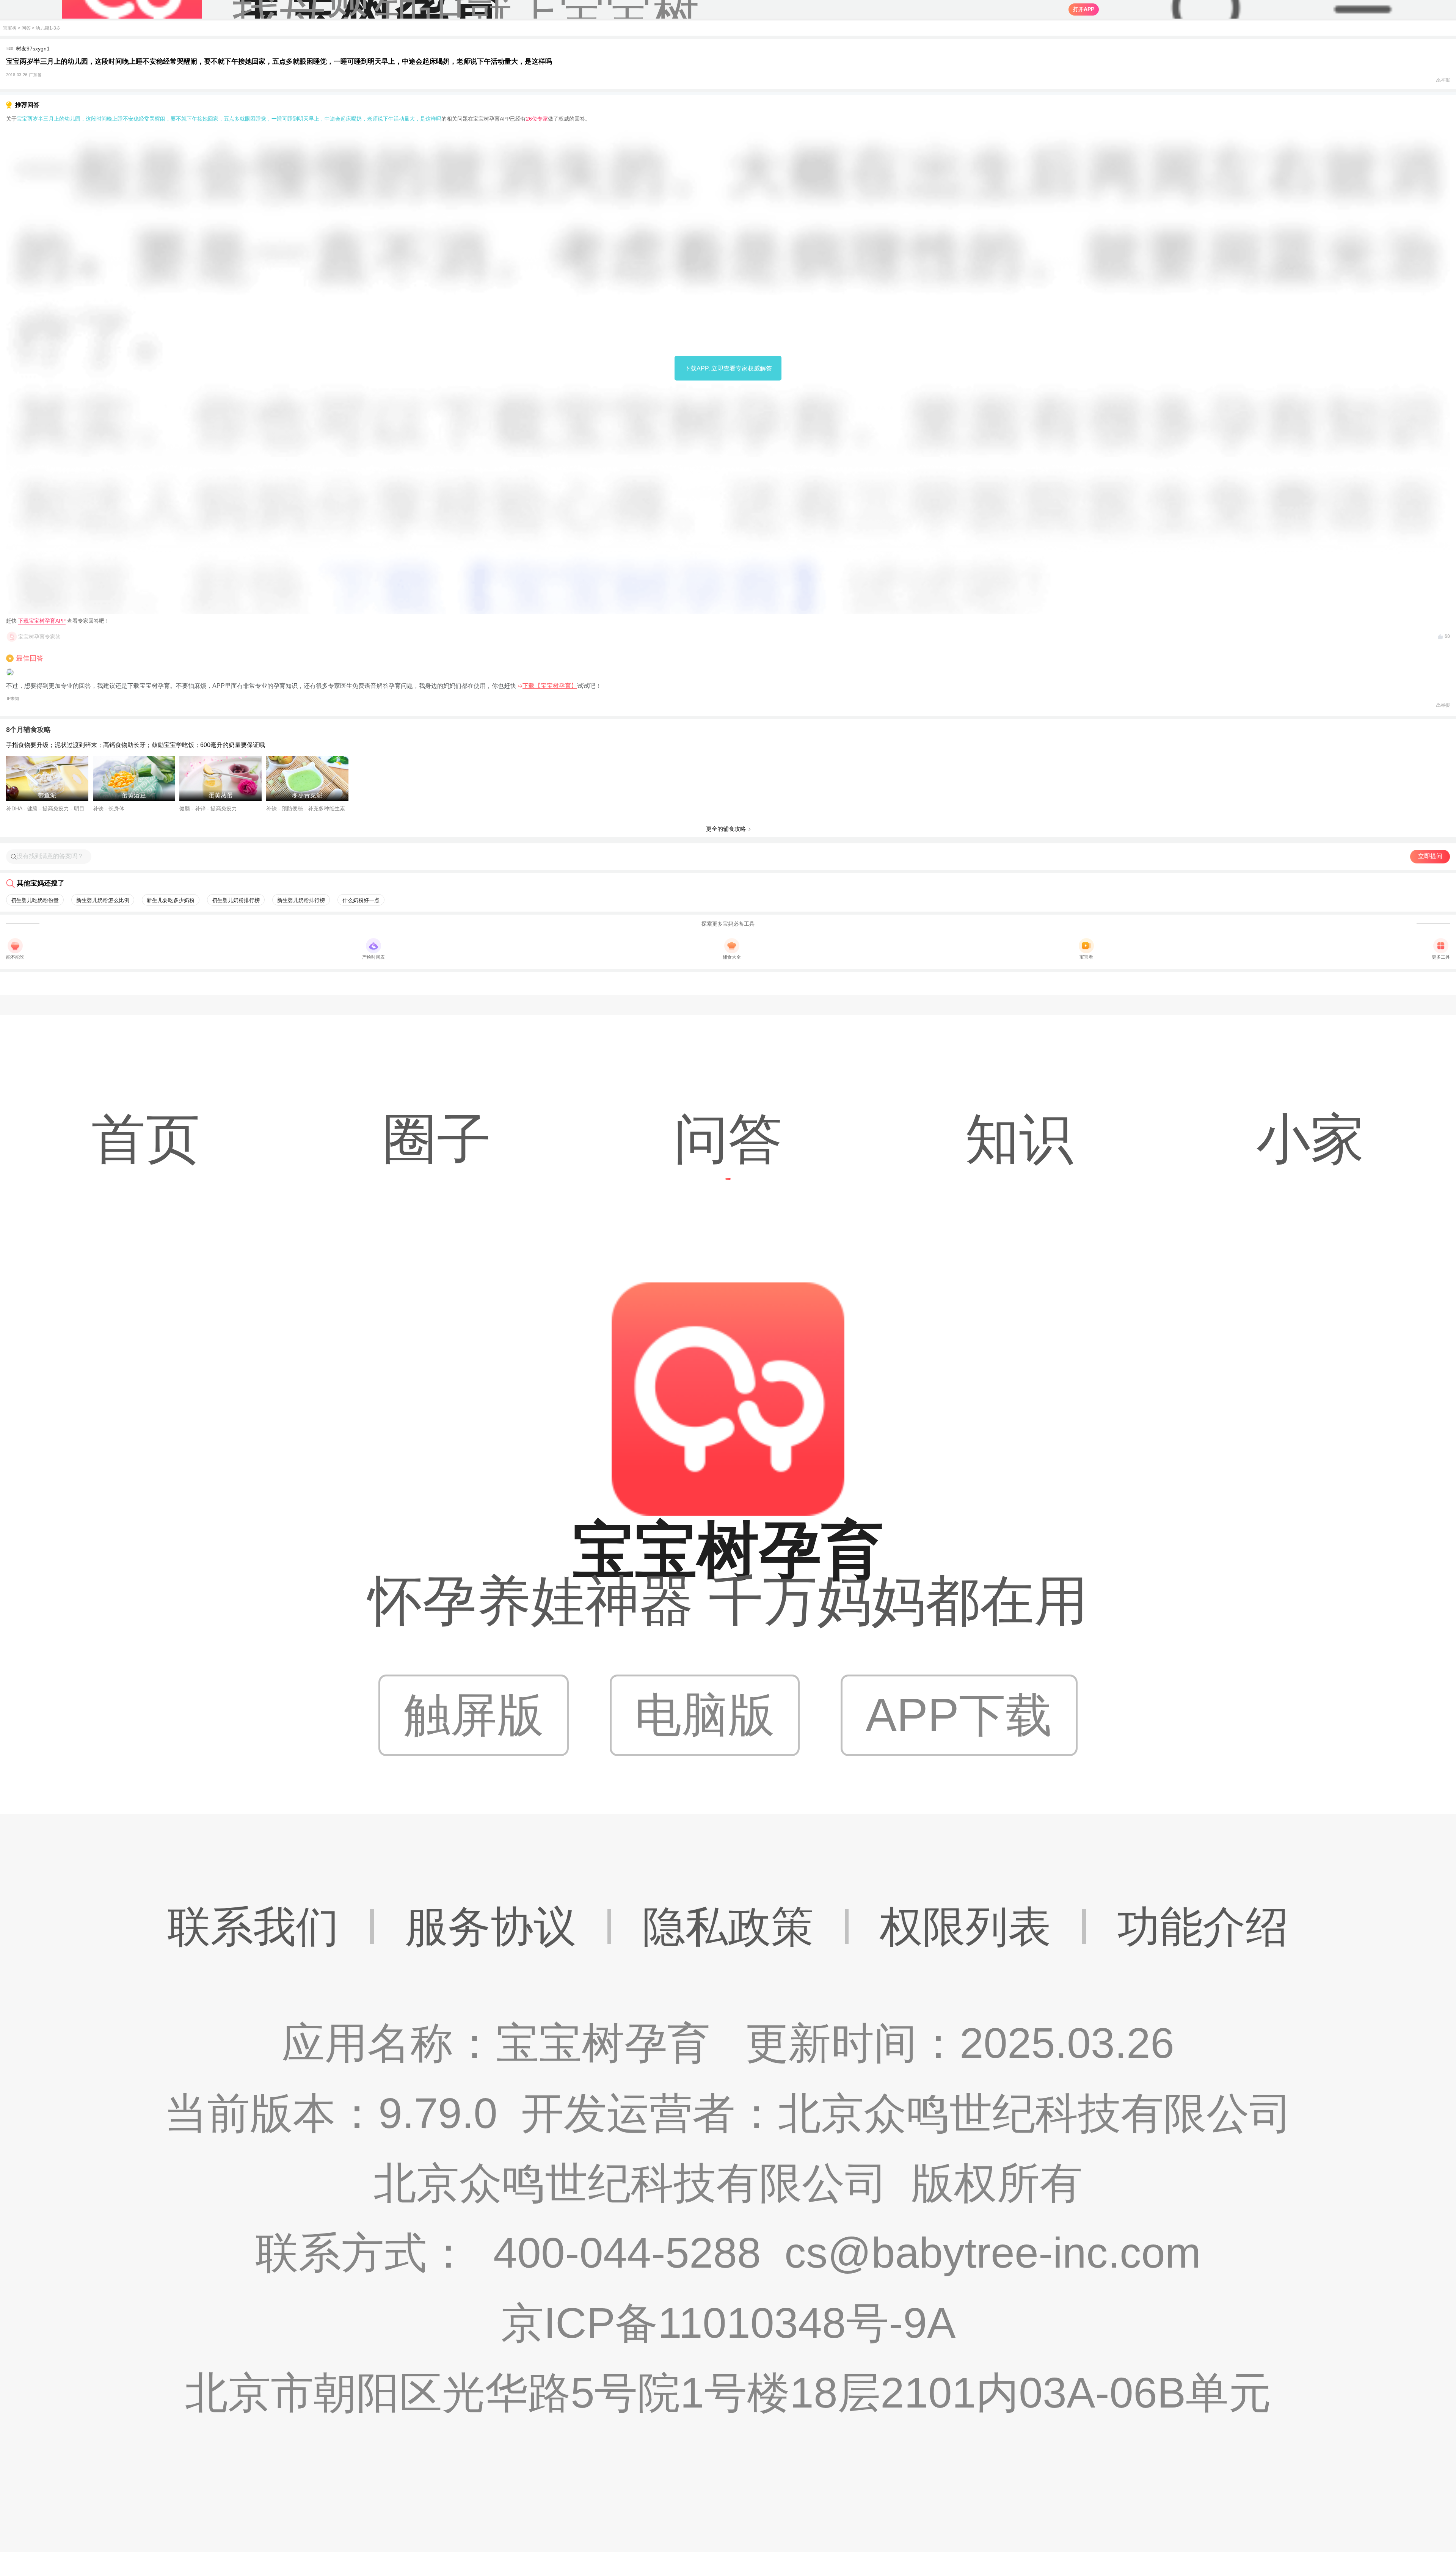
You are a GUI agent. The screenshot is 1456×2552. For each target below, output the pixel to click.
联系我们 (253, 1927)
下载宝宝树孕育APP (42, 621)
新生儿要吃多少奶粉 (171, 900)
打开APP (1084, 9)
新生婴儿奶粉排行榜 (301, 900)
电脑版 (705, 1715)
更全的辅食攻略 (726, 829)
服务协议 (491, 1927)
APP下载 (959, 1715)
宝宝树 (10, 28)
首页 (146, 1139)
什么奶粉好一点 (361, 900)
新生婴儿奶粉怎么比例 (103, 900)
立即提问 (1430, 856)
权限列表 (965, 1927)
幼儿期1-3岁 (48, 28)
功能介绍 (1203, 1927)
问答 (26, 28)
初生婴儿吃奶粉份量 (35, 900)
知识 (1019, 1139)
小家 (1310, 1139)
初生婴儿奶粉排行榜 (236, 900)
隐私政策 (728, 1927)
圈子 (437, 1139)
